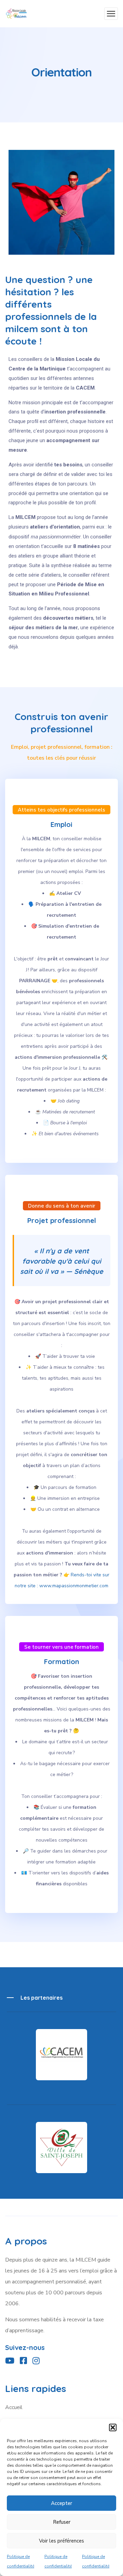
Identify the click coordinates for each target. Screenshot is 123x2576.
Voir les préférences (61, 2541)
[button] (113, 2427)
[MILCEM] (16, 14)
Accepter (61, 2503)
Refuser (62, 2522)
